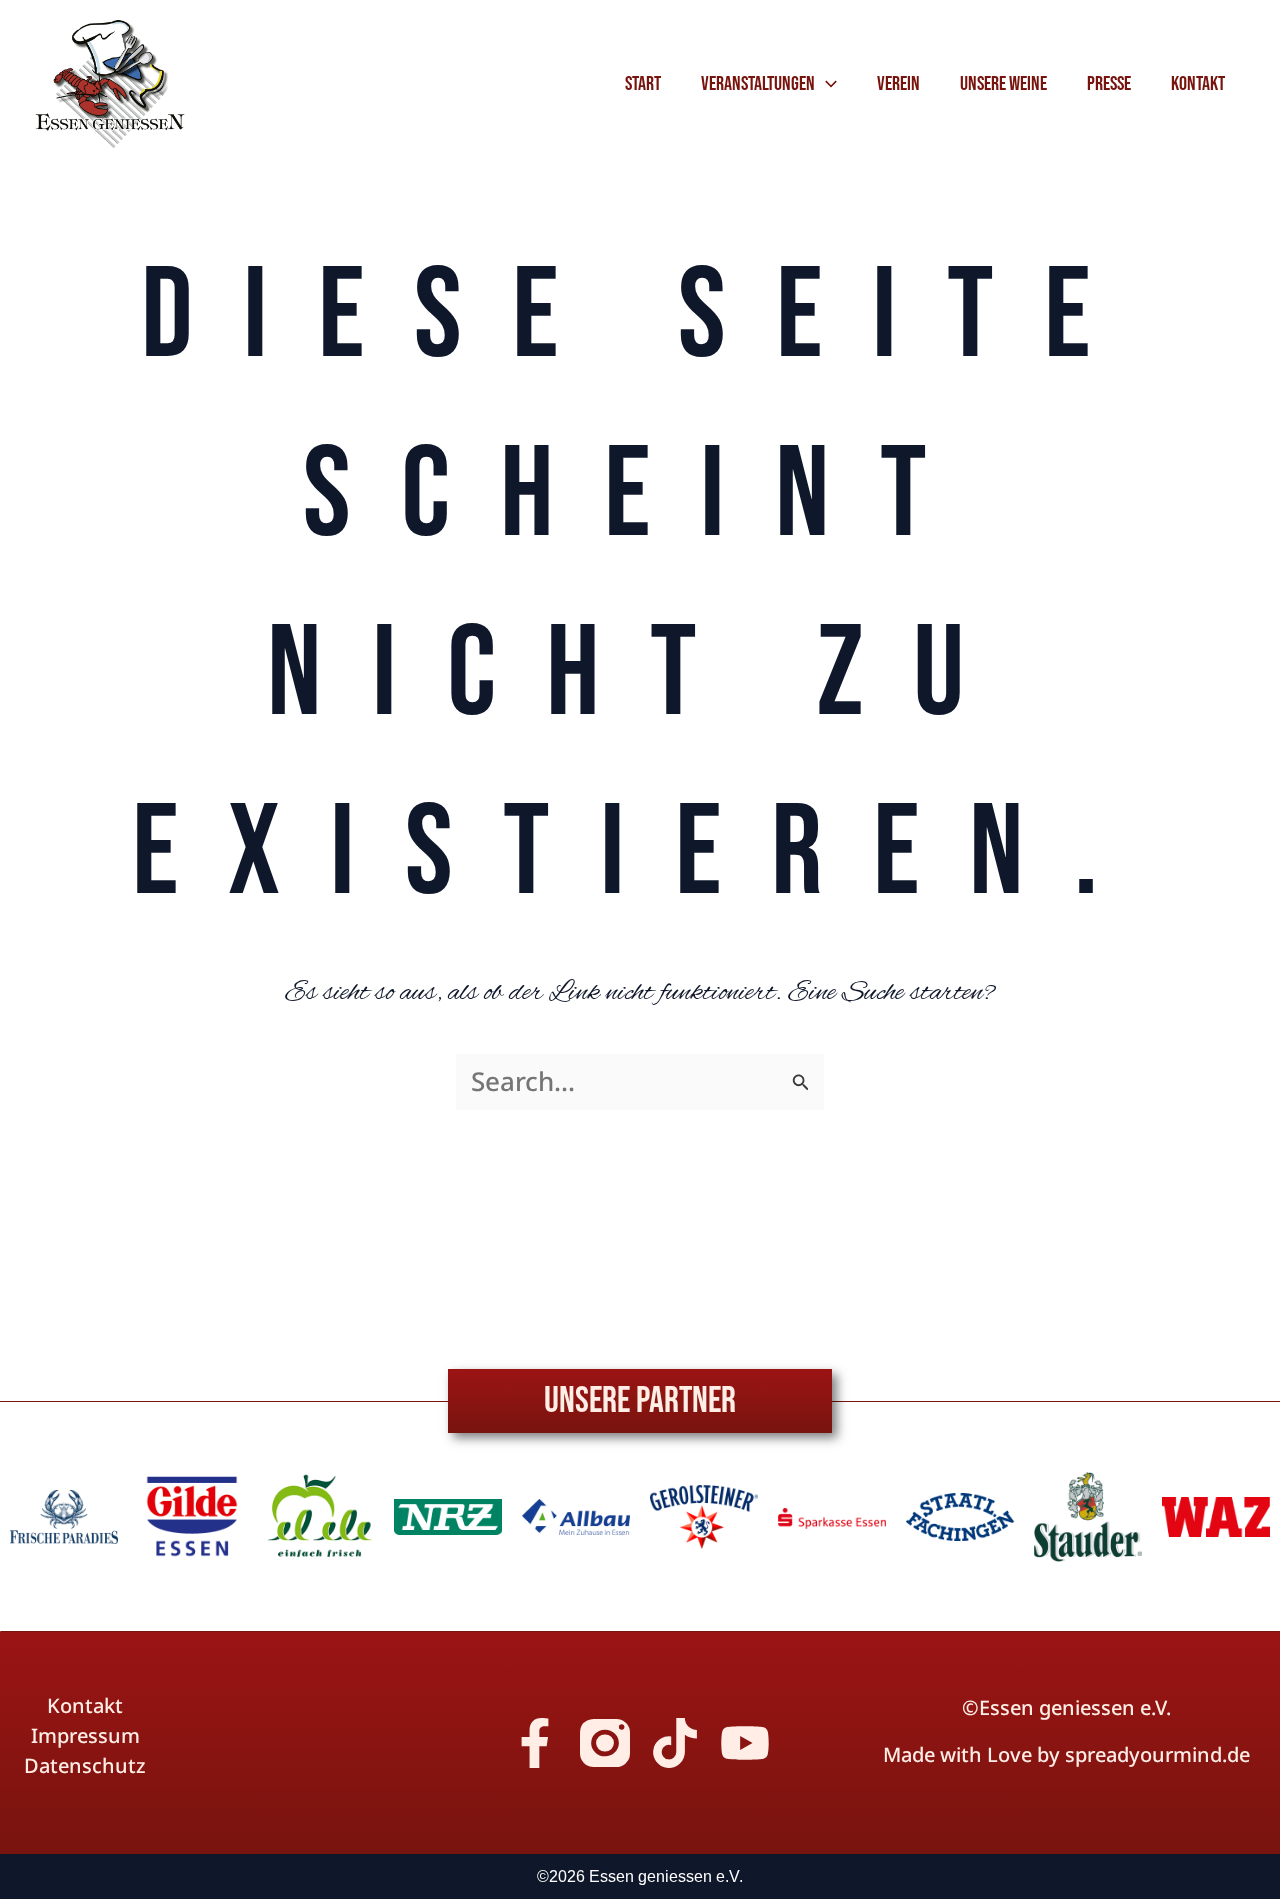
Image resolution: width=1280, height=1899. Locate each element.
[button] (826, 84)
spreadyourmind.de (1157, 1754)
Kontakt (85, 1706)
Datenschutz (85, 1766)
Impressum (85, 1736)
